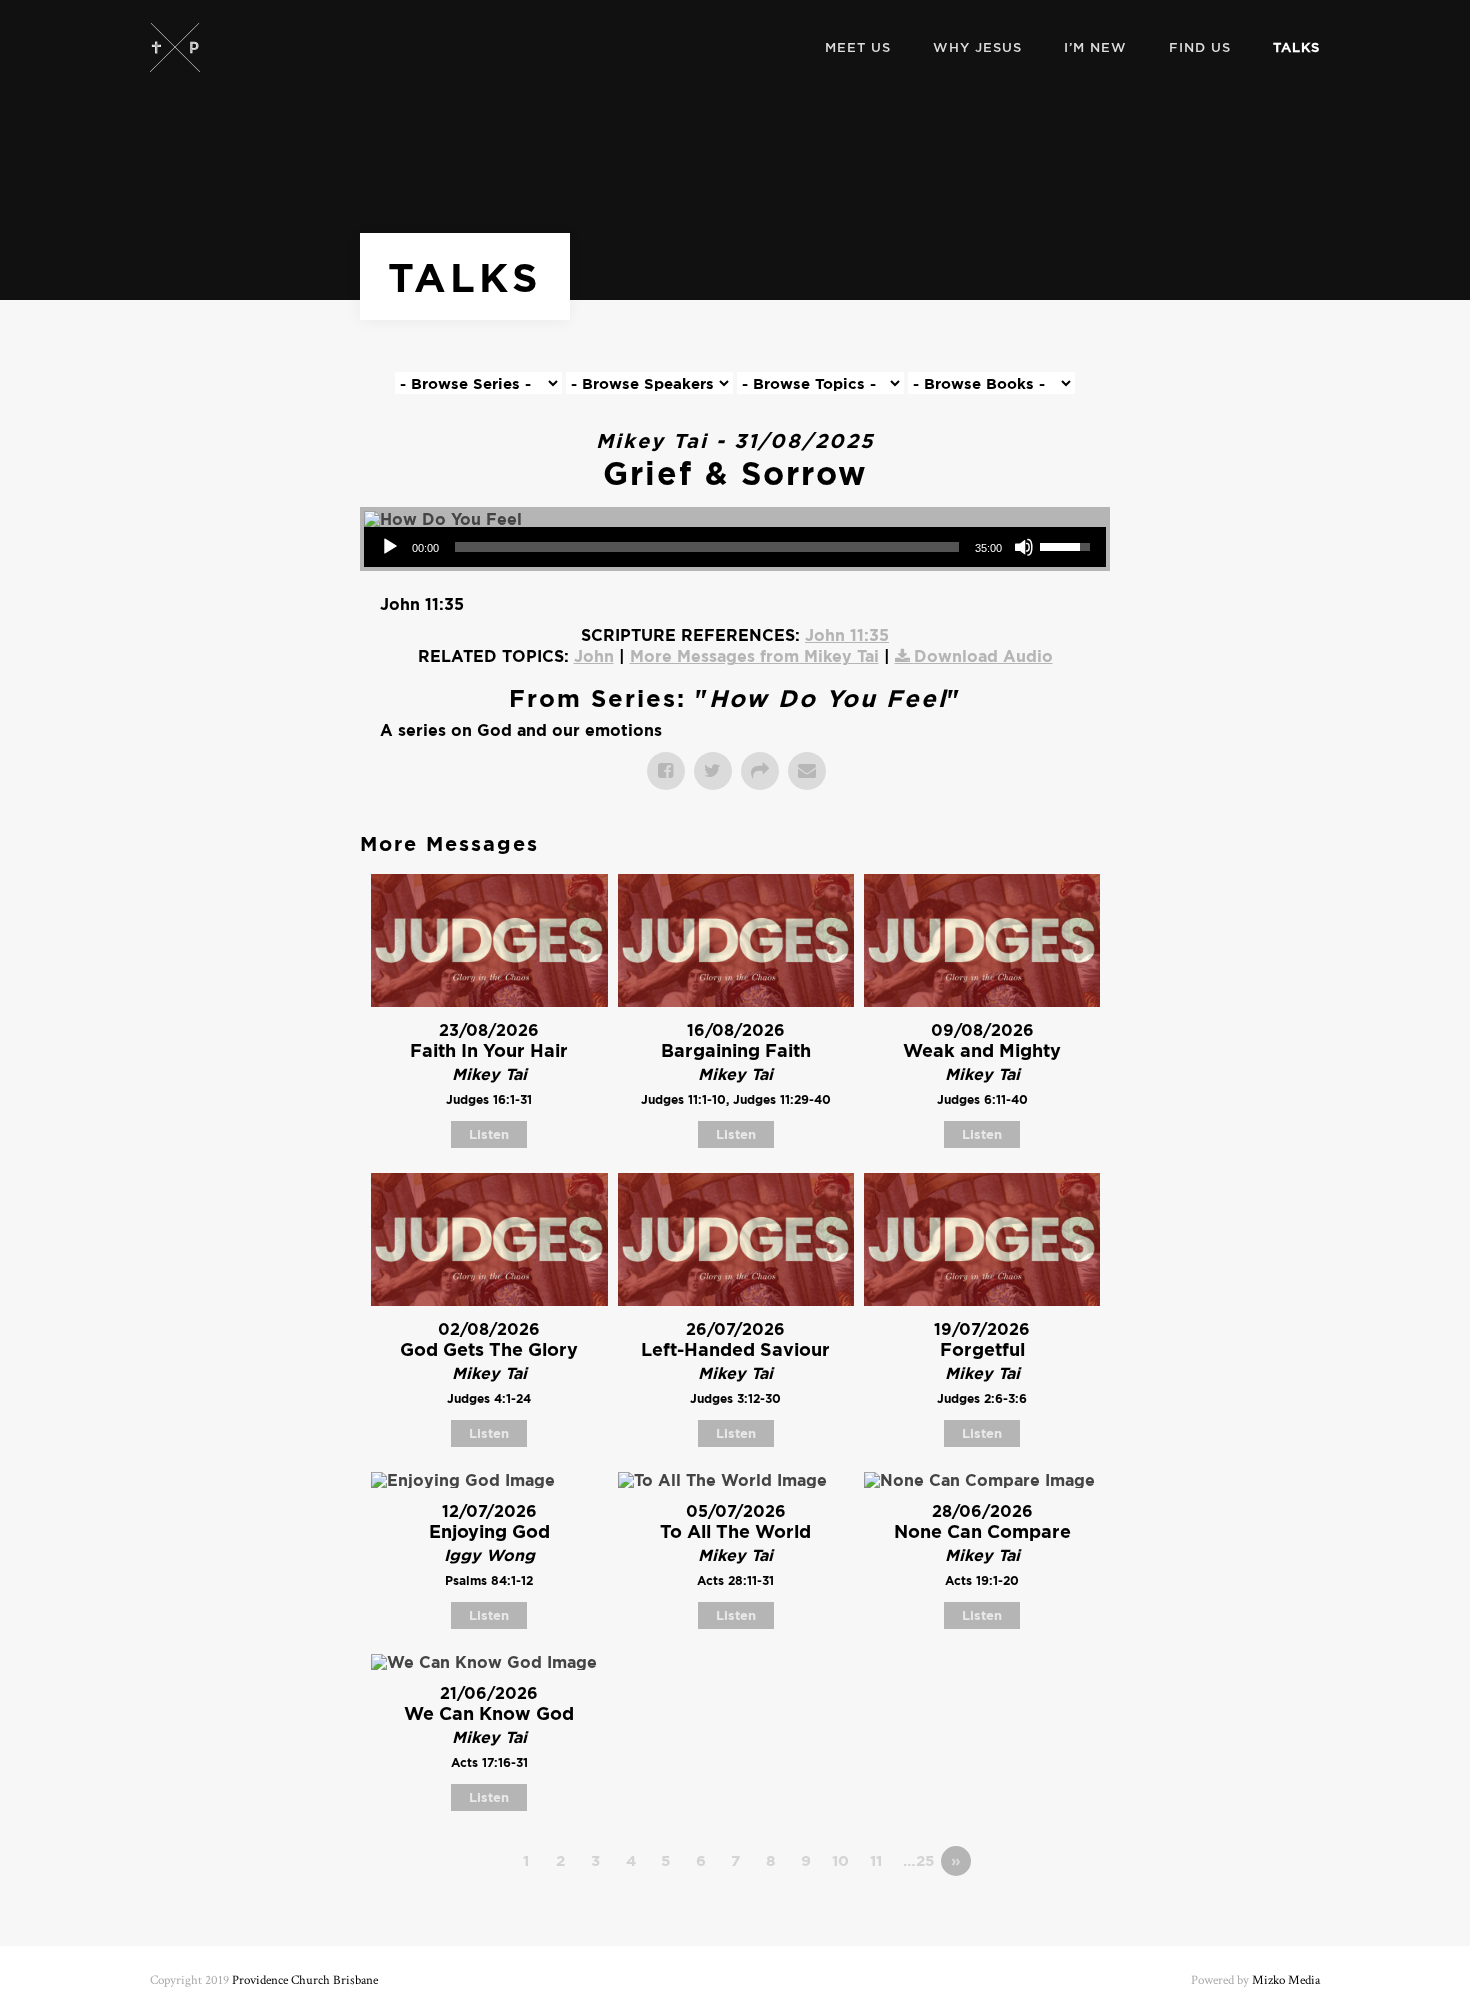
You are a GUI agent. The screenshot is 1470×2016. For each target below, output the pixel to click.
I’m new (1095, 47)
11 (876, 1860)
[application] (735, 547)
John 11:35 (847, 635)
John (594, 656)
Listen (489, 1134)
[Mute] (1024, 547)
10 (840, 1860)
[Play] (390, 547)
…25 (918, 1860)
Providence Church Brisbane (305, 1980)
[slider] (707, 547)
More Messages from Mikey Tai (754, 656)
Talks (1296, 47)
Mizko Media (1286, 1980)
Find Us (1200, 47)
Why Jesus (977, 47)
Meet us (858, 47)
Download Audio (983, 656)
